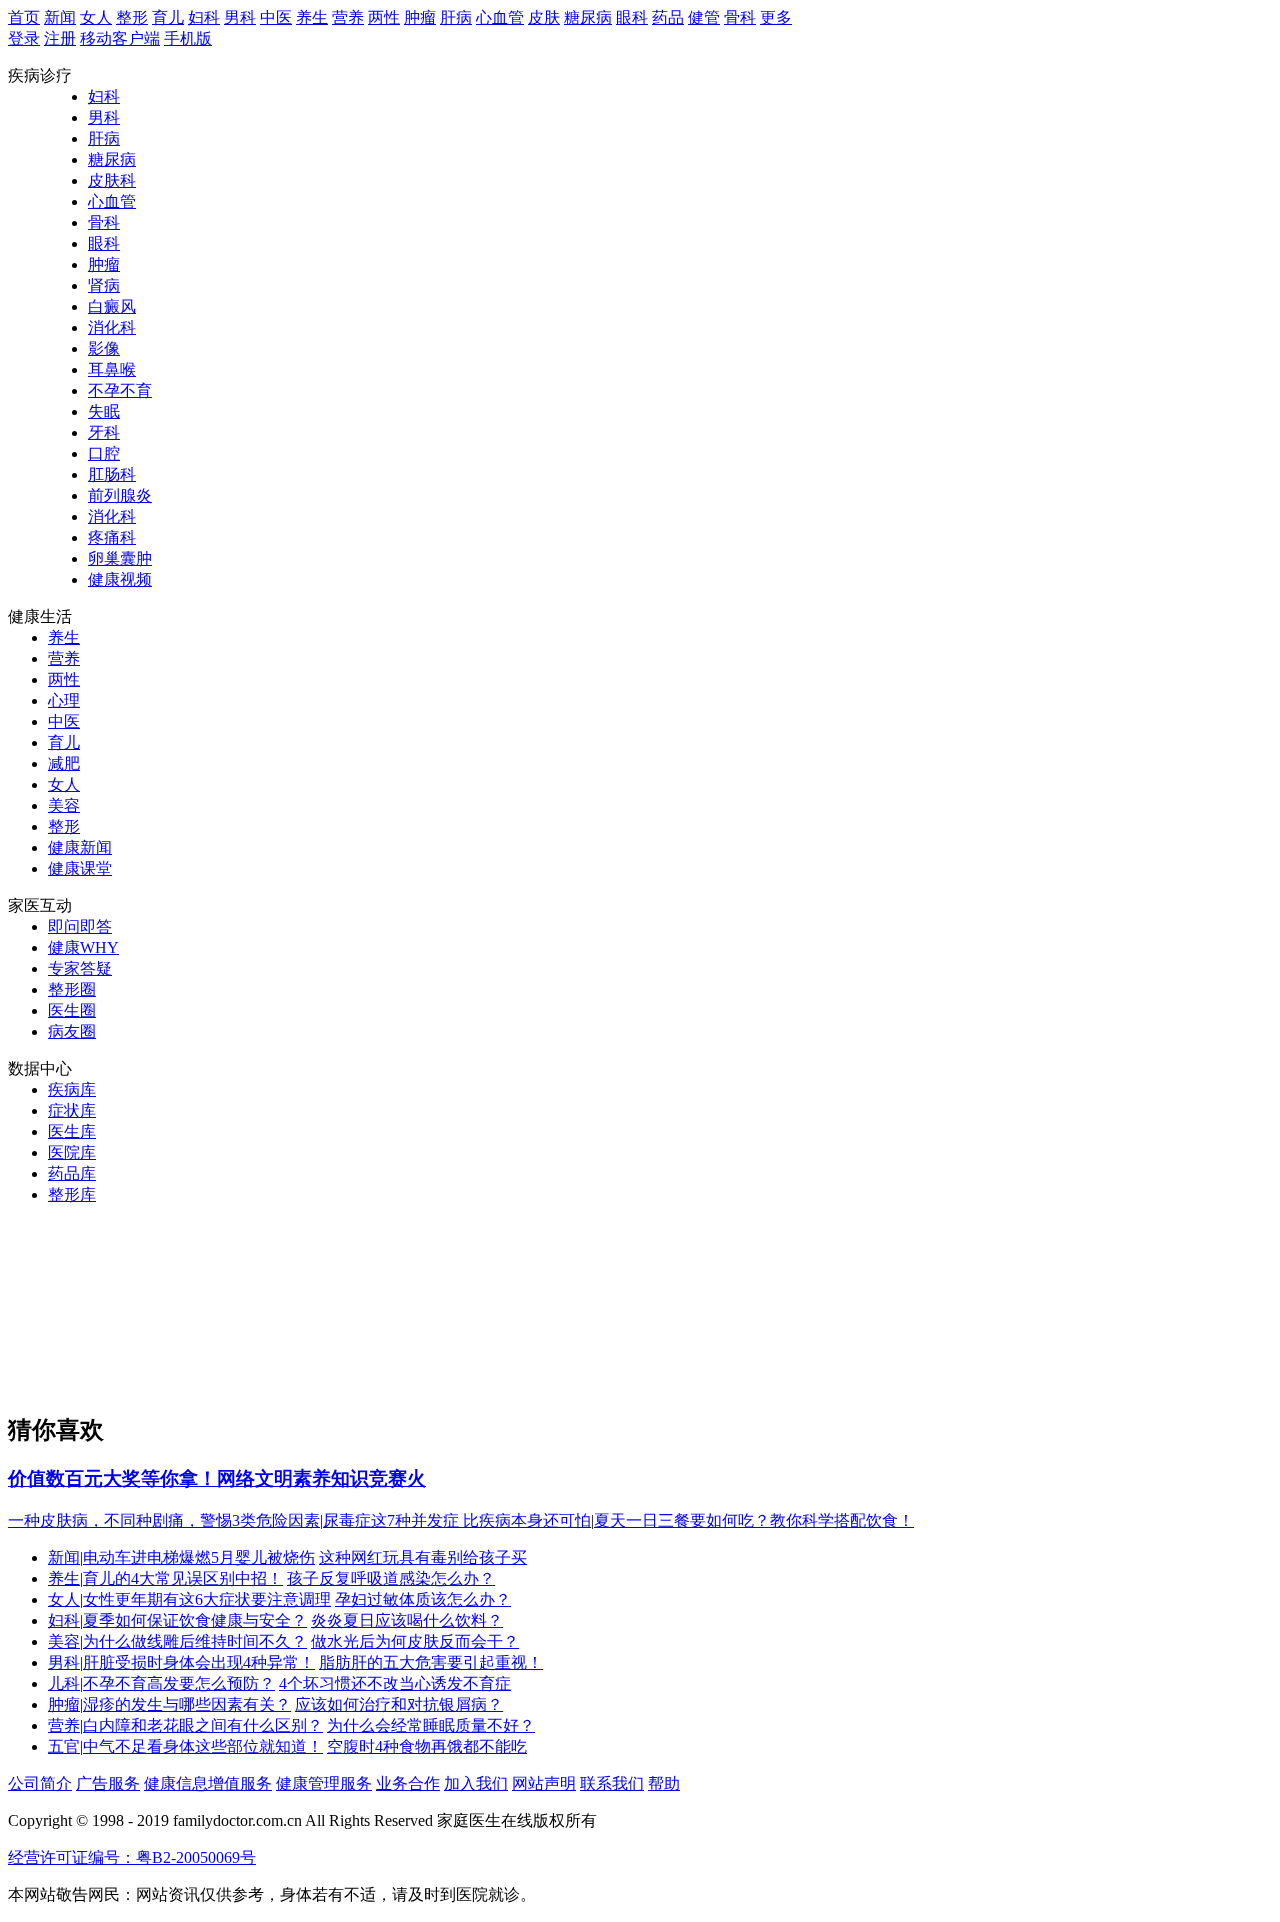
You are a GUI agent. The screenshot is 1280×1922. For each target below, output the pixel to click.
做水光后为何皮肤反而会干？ (415, 1641)
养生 (312, 17)
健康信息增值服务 (208, 1783)
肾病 (104, 285)
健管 (704, 17)
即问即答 (80, 926)
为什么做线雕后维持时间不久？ (195, 1641)
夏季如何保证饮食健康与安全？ (195, 1620)
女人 (96, 17)
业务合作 (408, 1783)
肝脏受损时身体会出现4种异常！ (199, 1662)
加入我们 (476, 1783)
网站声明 (544, 1783)
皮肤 (544, 17)
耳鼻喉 (112, 369)
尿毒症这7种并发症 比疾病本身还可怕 (457, 1520)
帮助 (664, 1783)
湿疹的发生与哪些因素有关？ (187, 1704)
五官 (64, 1746)
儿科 (64, 1683)
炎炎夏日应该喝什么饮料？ (407, 1620)
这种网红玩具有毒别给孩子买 (423, 1557)
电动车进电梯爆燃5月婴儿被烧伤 (199, 1557)
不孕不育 (120, 390)
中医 (276, 17)
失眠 (104, 411)
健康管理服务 (324, 1783)
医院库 (72, 1152)
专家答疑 (80, 968)
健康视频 (120, 579)
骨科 (740, 17)
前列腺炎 (120, 495)
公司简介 (40, 1783)
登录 (24, 38)
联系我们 (612, 1783)
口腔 (104, 453)
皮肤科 (112, 180)
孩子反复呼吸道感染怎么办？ (391, 1578)
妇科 (204, 17)
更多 (776, 17)
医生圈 (72, 1010)
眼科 (632, 17)
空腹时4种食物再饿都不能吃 (427, 1746)
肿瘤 (420, 17)
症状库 (72, 1110)
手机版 (188, 38)
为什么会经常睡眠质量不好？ (431, 1725)
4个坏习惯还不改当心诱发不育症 (395, 1683)
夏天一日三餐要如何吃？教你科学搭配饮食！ (754, 1520)
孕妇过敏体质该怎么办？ (423, 1599)
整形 (132, 17)
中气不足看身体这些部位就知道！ (203, 1746)
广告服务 (108, 1783)
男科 (240, 17)
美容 (64, 805)
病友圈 (72, 1031)
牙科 (104, 432)
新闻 (60, 17)
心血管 (500, 17)
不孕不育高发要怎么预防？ (179, 1683)
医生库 (72, 1131)
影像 (104, 348)
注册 (60, 38)
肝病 (456, 17)
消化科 (112, 327)
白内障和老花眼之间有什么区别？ (203, 1725)
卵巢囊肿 (120, 558)
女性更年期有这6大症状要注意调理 (207, 1599)
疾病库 (72, 1089)
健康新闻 (80, 847)
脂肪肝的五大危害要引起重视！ (431, 1662)
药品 (668, 17)
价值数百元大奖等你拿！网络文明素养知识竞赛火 (217, 1478)
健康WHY (83, 947)
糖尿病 (588, 17)
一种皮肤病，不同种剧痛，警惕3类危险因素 (164, 1520)
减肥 (64, 763)
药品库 (72, 1173)
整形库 (72, 1194)
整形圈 (72, 989)
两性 (384, 17)
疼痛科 (112, 537)
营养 (348, 17)
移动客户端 (120, 38)
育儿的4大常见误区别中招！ (183, 1578)
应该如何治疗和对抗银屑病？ (399, 1704)
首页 (24, 17)
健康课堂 (80, 868)
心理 (64, 700)
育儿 (168, 17)
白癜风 (112, 306)
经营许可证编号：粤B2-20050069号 (132, 1857)
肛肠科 (112, 474)
